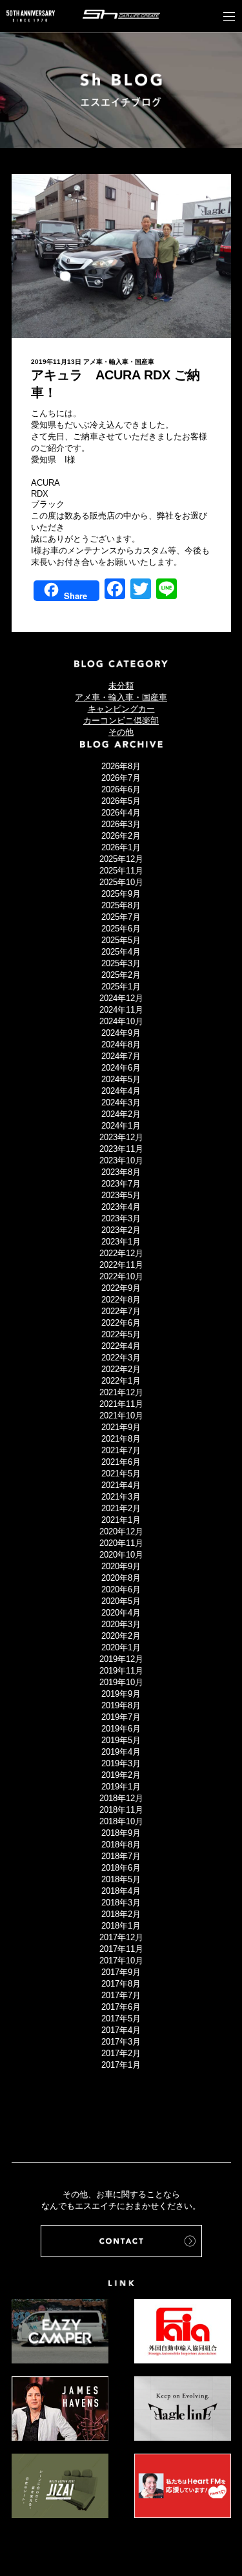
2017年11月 (121, 1949)
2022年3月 (121, 1358)
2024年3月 (121, 1102)
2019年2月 (121, 1775)
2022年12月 (121, 1253)
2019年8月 (121, 1705)
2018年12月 (121, 1798)
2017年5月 (121, 2018)
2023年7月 (121, 1184)
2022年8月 (121, 1300)
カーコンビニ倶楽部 (121, 720)
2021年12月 (121, 1392)
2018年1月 (121, 1926)
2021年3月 (121, 1497)
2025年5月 (121, 940)
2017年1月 (121, 2065)
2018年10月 (121, 1821)
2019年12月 (121, 1659)
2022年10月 (121, 1276)
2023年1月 (121, 1242)
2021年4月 (121, 1485)
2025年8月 (121, 905)
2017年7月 (121, 1995)
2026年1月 (121, 847)
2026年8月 (121, 766)
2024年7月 (121, 1056)
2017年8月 (121, 1984)
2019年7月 (121, 1717)
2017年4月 (121, 2030)
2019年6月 (121, 1729)
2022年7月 (121, 1311)
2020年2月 (121, 1636)
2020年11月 (121, 1543)
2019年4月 (121, 1752)
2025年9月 (121, 894)
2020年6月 (121, 1589)
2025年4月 (121, 952)
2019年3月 (121, 1763)
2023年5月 (121, 1195)
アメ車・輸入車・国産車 (119, 362)
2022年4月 (121, 1346)
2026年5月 (121, 801)
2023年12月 (121, 1137)
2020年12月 (121, 1531)
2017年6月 (121, 2007)
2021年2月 (121, 1508)
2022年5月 (121, 1334)
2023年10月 (121, 1160)
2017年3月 (121, 2042)
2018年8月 (121, 1845)
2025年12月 (121, 859)
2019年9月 (121, 1694)
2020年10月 (121, 1555)
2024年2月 (121, 1114)
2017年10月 (121, 1961)
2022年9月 (121, 1288)
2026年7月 (121, 778)
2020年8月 (121, 1578)
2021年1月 (121, 1520)
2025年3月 (121, 963)
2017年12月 (121, 1937)
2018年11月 (121, 1810)
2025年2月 (121, 975)
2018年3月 (121, 1903)
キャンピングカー (121, 709)
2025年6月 (121, 929)
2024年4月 (121, 1091)
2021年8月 (121, 1439)
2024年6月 (121, 1068)
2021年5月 (121, 1474)
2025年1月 (121, 987)
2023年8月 (121, 1172)
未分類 (121, 686)
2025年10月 (121, 882)
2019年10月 (121, 1682)
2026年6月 (121, 789)
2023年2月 (121, 1230)
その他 (121, 732)
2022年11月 (121, 1265)
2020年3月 (121, 1624)
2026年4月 (121, 813)
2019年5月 (121, 1740)
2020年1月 (121, 1647)
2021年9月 (121, 1427)
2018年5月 (121, 1879)
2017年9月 (121, 1972)
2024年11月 (121, 1010)
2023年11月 (121, 1149)
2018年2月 (121, 1914)
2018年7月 (121, 1856)
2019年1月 (121, 1787)
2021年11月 (121, 1404)
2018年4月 (121, 1891)
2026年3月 (121, 824)
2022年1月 (121, 1381)
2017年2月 (121, 2053)
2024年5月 (121, 1079)
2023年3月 (121, 1218)
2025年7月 (121, 917)
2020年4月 (121, 1613)
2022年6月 (121, 1323)
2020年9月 (121, 1566)
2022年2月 (121, 1369)
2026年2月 (121, 836)
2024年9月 (121, 1033)
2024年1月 (121, 1126)
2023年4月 (121, 1207)
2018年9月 (121, 1833)
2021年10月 (121, 1416)
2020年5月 (121, 1601)
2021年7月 (121, 1450)
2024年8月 (121, 1045)
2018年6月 (121, 1868)
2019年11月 (121, 1671)
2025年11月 (121, 871)
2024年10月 (121, 1021)
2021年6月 (121, 1462)
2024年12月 (121, 998)
